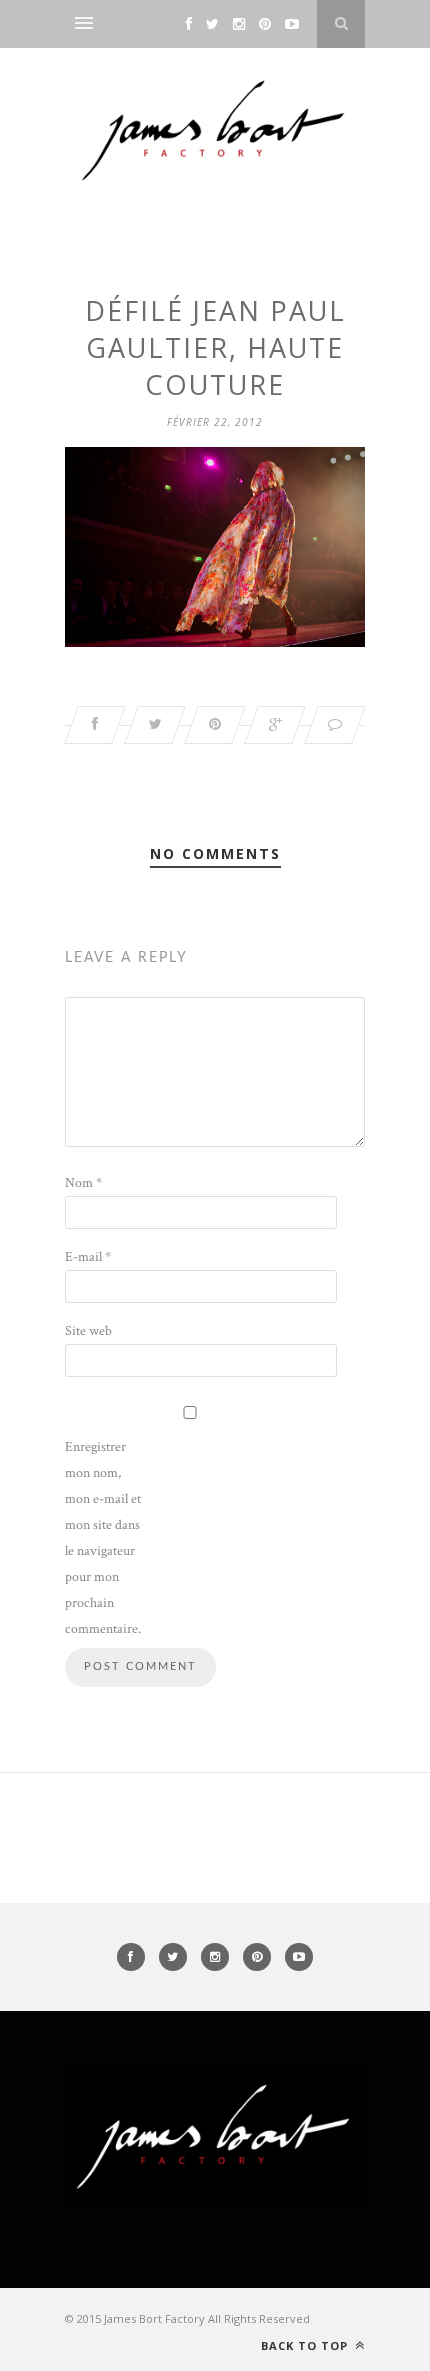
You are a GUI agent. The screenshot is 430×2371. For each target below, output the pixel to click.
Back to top (306, 2345)
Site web (88, 1331)
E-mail (88, 1257)
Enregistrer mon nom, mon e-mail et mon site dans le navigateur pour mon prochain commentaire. (103, 1538)
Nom (83, 1183)
